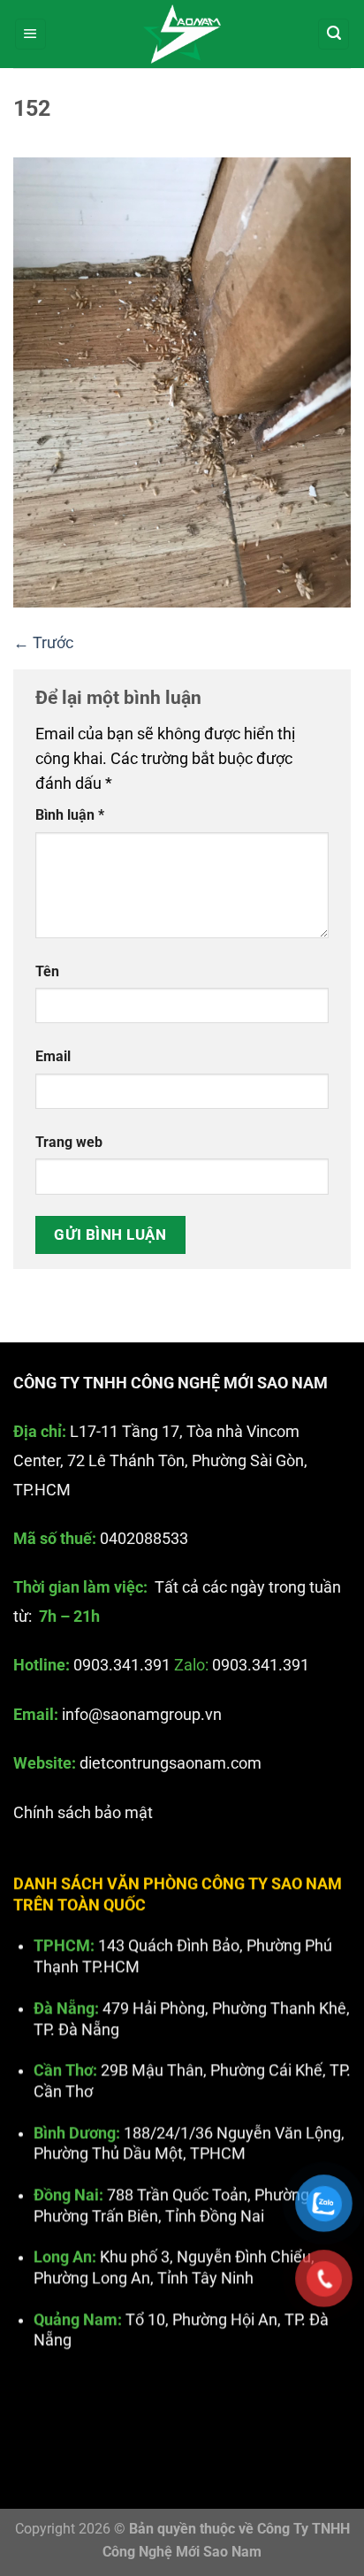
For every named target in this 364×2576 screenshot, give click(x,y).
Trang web (69, 1142)
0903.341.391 (122, 1666)
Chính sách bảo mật (83, 1813)
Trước (43, 643)
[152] (182, 381)
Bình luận (70, 815)
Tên (47, 971)
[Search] (334, 34)
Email (53, 1056)
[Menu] (30, 34)
